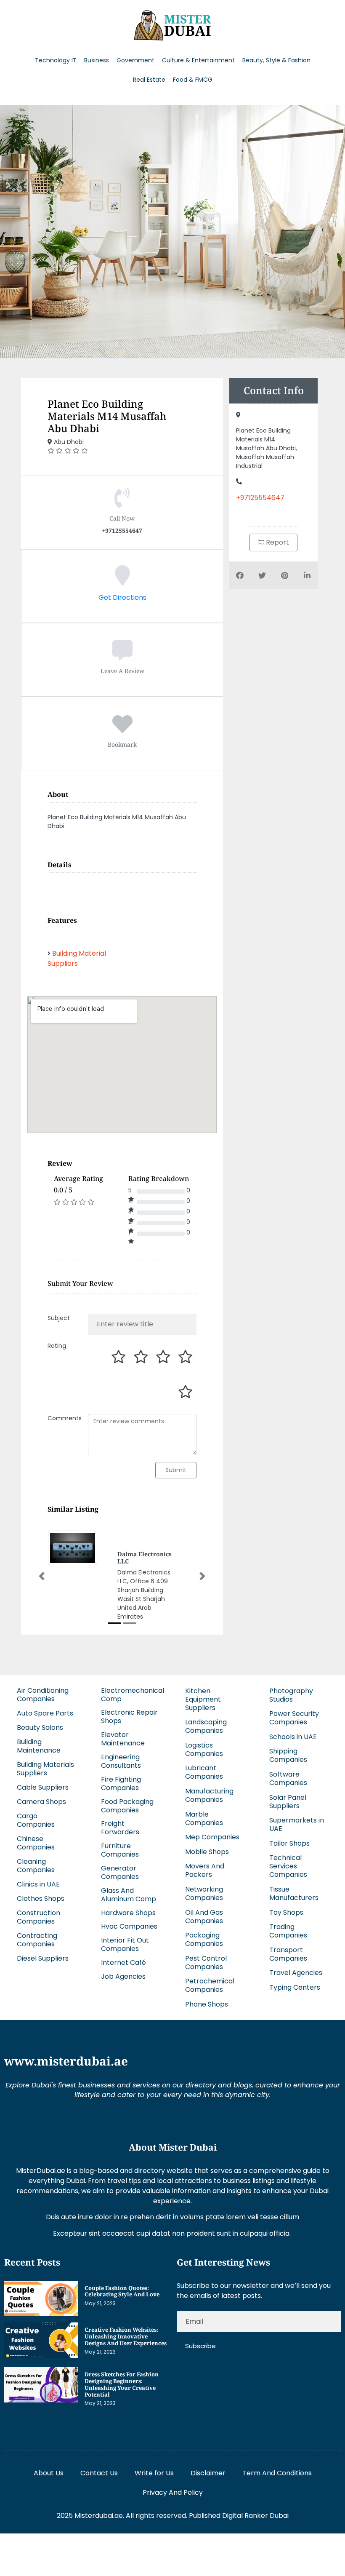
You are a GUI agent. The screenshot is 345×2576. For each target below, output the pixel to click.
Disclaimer (208, 2473)
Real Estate (149, 80)
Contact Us (99, 2473)
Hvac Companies (129, 1926)
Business (97, 60)
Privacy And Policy (173, 2492)
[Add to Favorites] (122, 729)
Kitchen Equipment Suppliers (203, 1699)
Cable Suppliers (43, 1787)
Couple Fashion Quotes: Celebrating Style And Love (122, 2291)
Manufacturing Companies (209, 1795)
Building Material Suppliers (77, 958)
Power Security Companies (294, 1718)
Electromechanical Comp (133, 1695)
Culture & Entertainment (198, 60)
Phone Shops (207, 2004)
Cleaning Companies (36, 1866)
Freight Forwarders (120, 1828)
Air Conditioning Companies (43, 1695)
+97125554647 (260, 498)
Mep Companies (212, 1837)
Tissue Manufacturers (294, 1893)
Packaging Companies (204, 1939)
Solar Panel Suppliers (288, 1802)
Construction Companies (38, 1917)
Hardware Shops (128, 1913)
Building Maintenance (39, 1746)
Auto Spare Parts (45, 1713)
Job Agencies (123, 1976)
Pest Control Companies (206, 1963)
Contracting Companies (37, 1940)
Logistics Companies (204, 1749)
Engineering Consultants (121, 1761)
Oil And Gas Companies (204, 1917)
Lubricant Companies (204, 1772)
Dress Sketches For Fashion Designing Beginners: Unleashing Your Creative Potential (122, 2384)
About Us (49, 2473)
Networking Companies (204, 1893)
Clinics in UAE (38, 1884)
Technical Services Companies (288, 1866)
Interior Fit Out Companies (125, 1944)
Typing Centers (295, 1987)
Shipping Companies (288, 1755)
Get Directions (122, 597)
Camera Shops (41, 1802)
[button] (42, 1576)
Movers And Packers (205, 1870)
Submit (176, 1470)
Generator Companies (120, 1872)
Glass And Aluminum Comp (129, 1895)
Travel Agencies (296, 1973)
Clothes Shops (41, 1899)
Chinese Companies (36, 1843)
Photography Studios (291, 1695)
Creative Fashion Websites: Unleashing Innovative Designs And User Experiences (126, 2336)
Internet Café (123, 1963)
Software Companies (288, 1778)
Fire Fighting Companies (121, 1784)
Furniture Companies (120, 1850)
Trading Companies (288, 1931)
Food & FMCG (193, 80)
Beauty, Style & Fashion (276, 60)
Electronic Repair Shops (129, 1717)
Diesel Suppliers (43, 1958)
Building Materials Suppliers (45, 1769)
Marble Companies (204, 1818)
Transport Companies (288, 1954)
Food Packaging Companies (127, 1806)
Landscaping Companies (206, 1726)
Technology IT (56, 60)
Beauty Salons (40, 1728)
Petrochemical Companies (210, 1985)
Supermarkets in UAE (297, 1824)
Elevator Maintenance (123, 1739)
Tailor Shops (289, 1843)
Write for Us (154, 2473)
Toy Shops (286, 1912)
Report (277, 542)
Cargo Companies (36, 1820)
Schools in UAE (293, 1737)
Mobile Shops (207, 1852)
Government (135, 60)
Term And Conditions (277, 2473)
